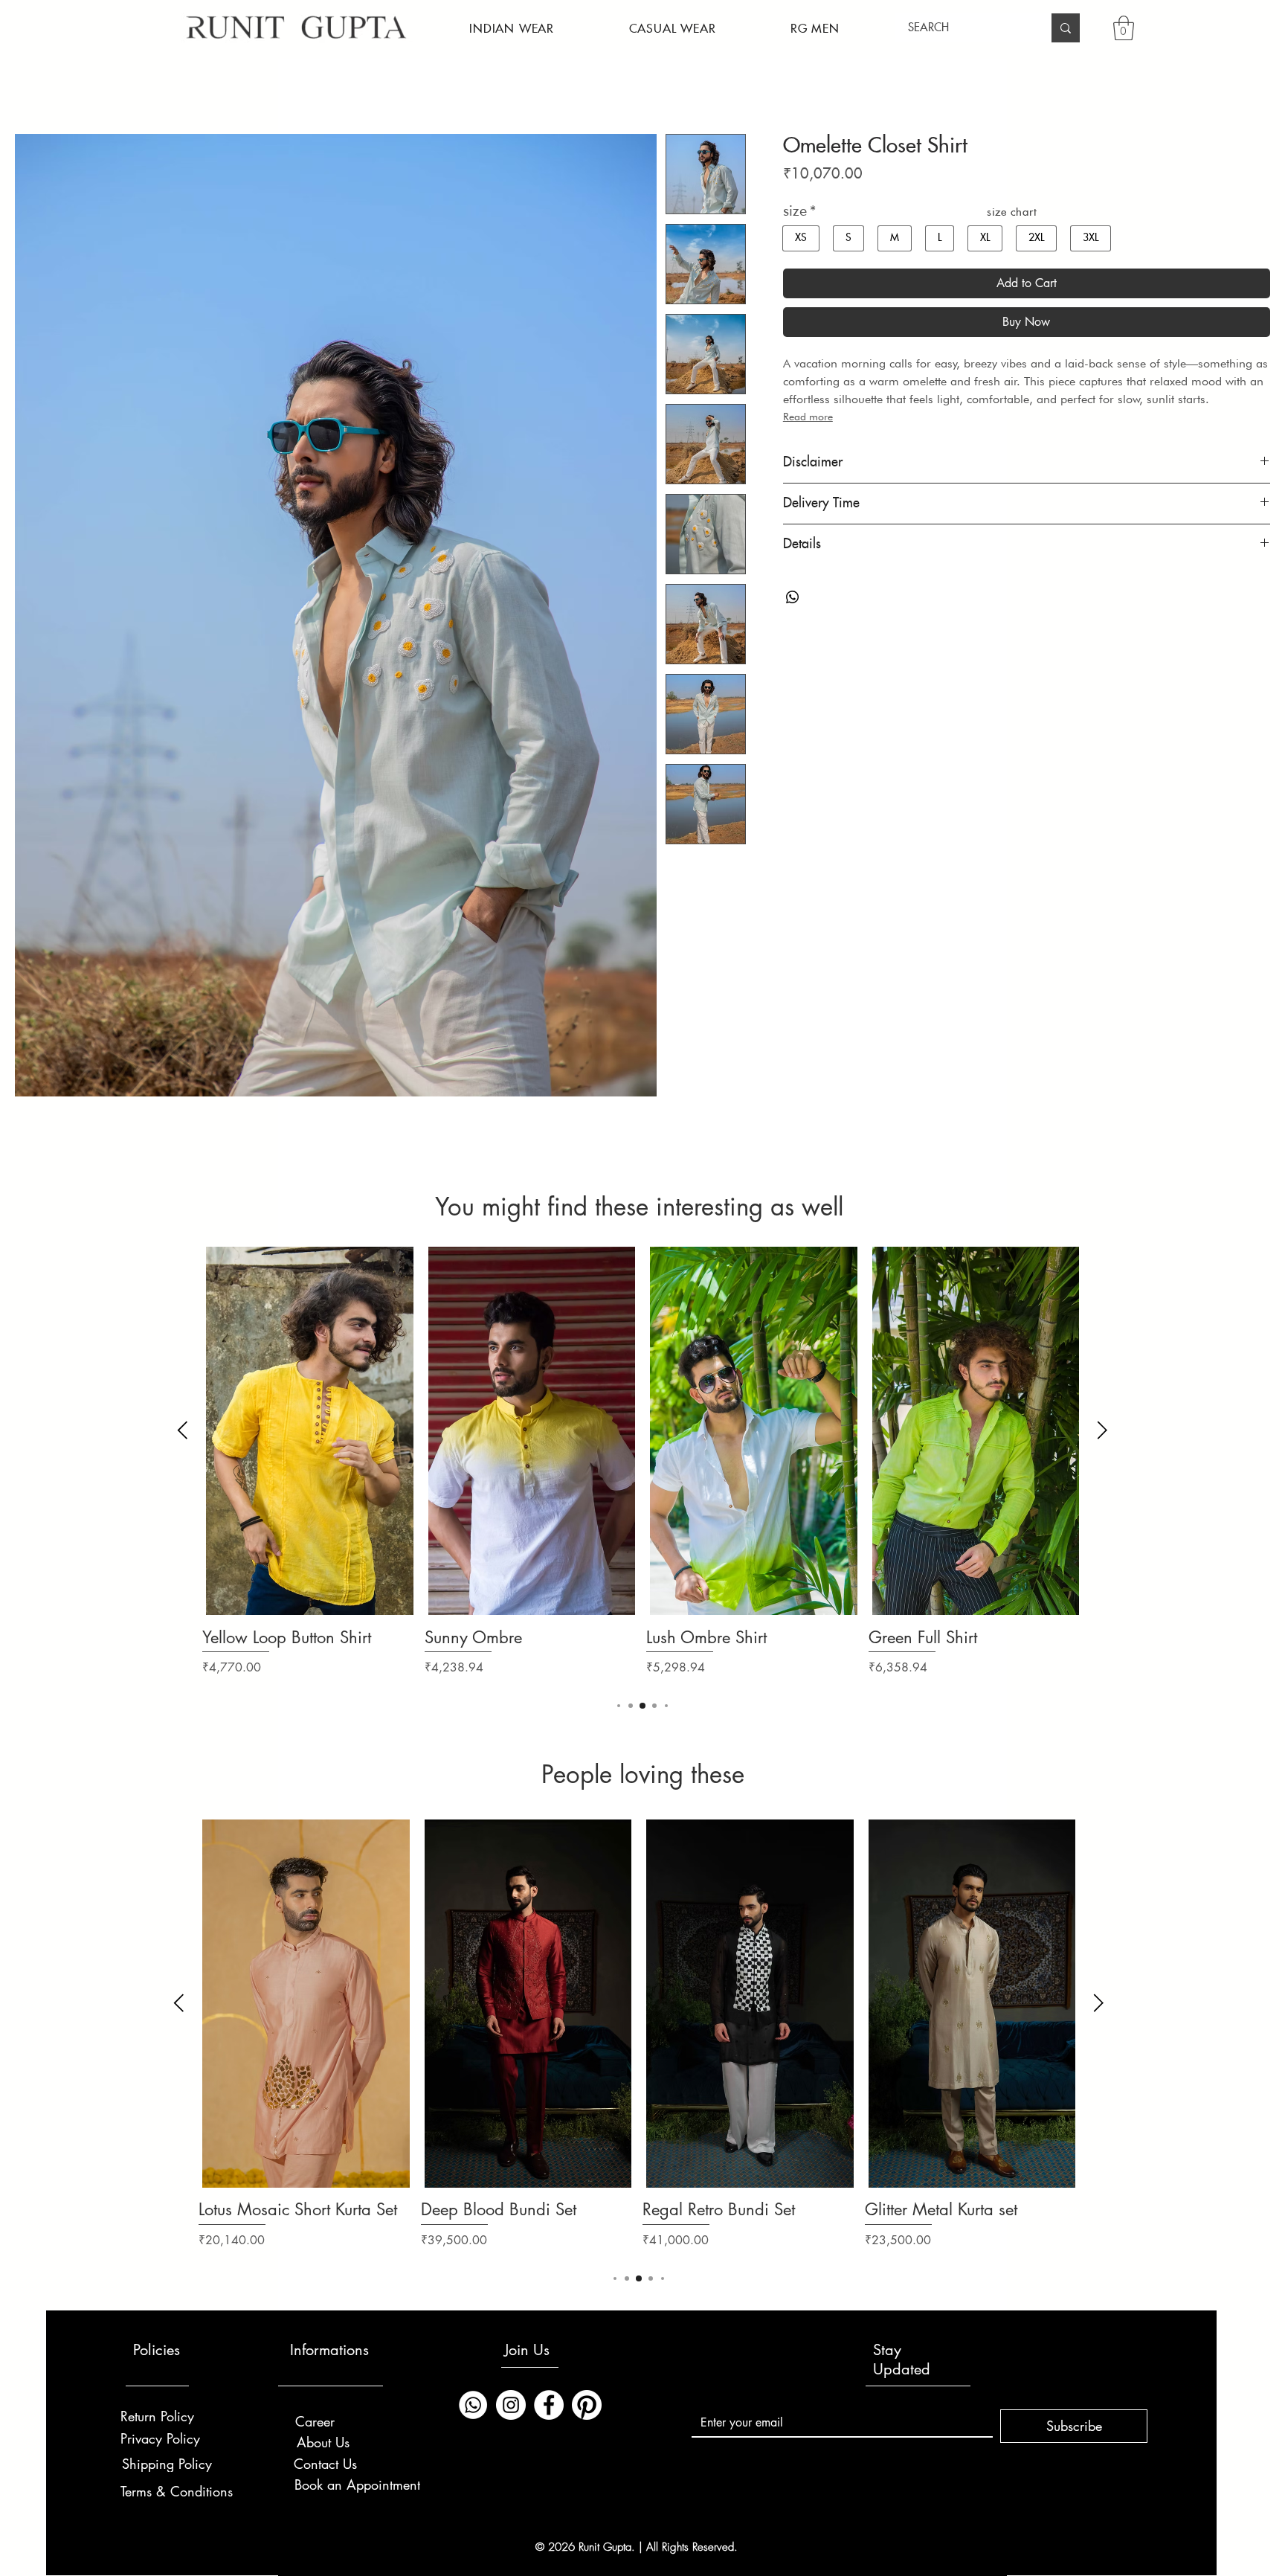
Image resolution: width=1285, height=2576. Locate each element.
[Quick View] (310, 1431)
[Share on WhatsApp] (793, 597)
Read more (808, 417)
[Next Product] (1102, 1430)
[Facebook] (549, 2405)
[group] (642, 1472)
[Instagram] (511, 2405)
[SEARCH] (1066, 28)
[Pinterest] (587, 2405)
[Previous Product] (183, 1430)
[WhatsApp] (473, 2405)
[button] (512, 29)
